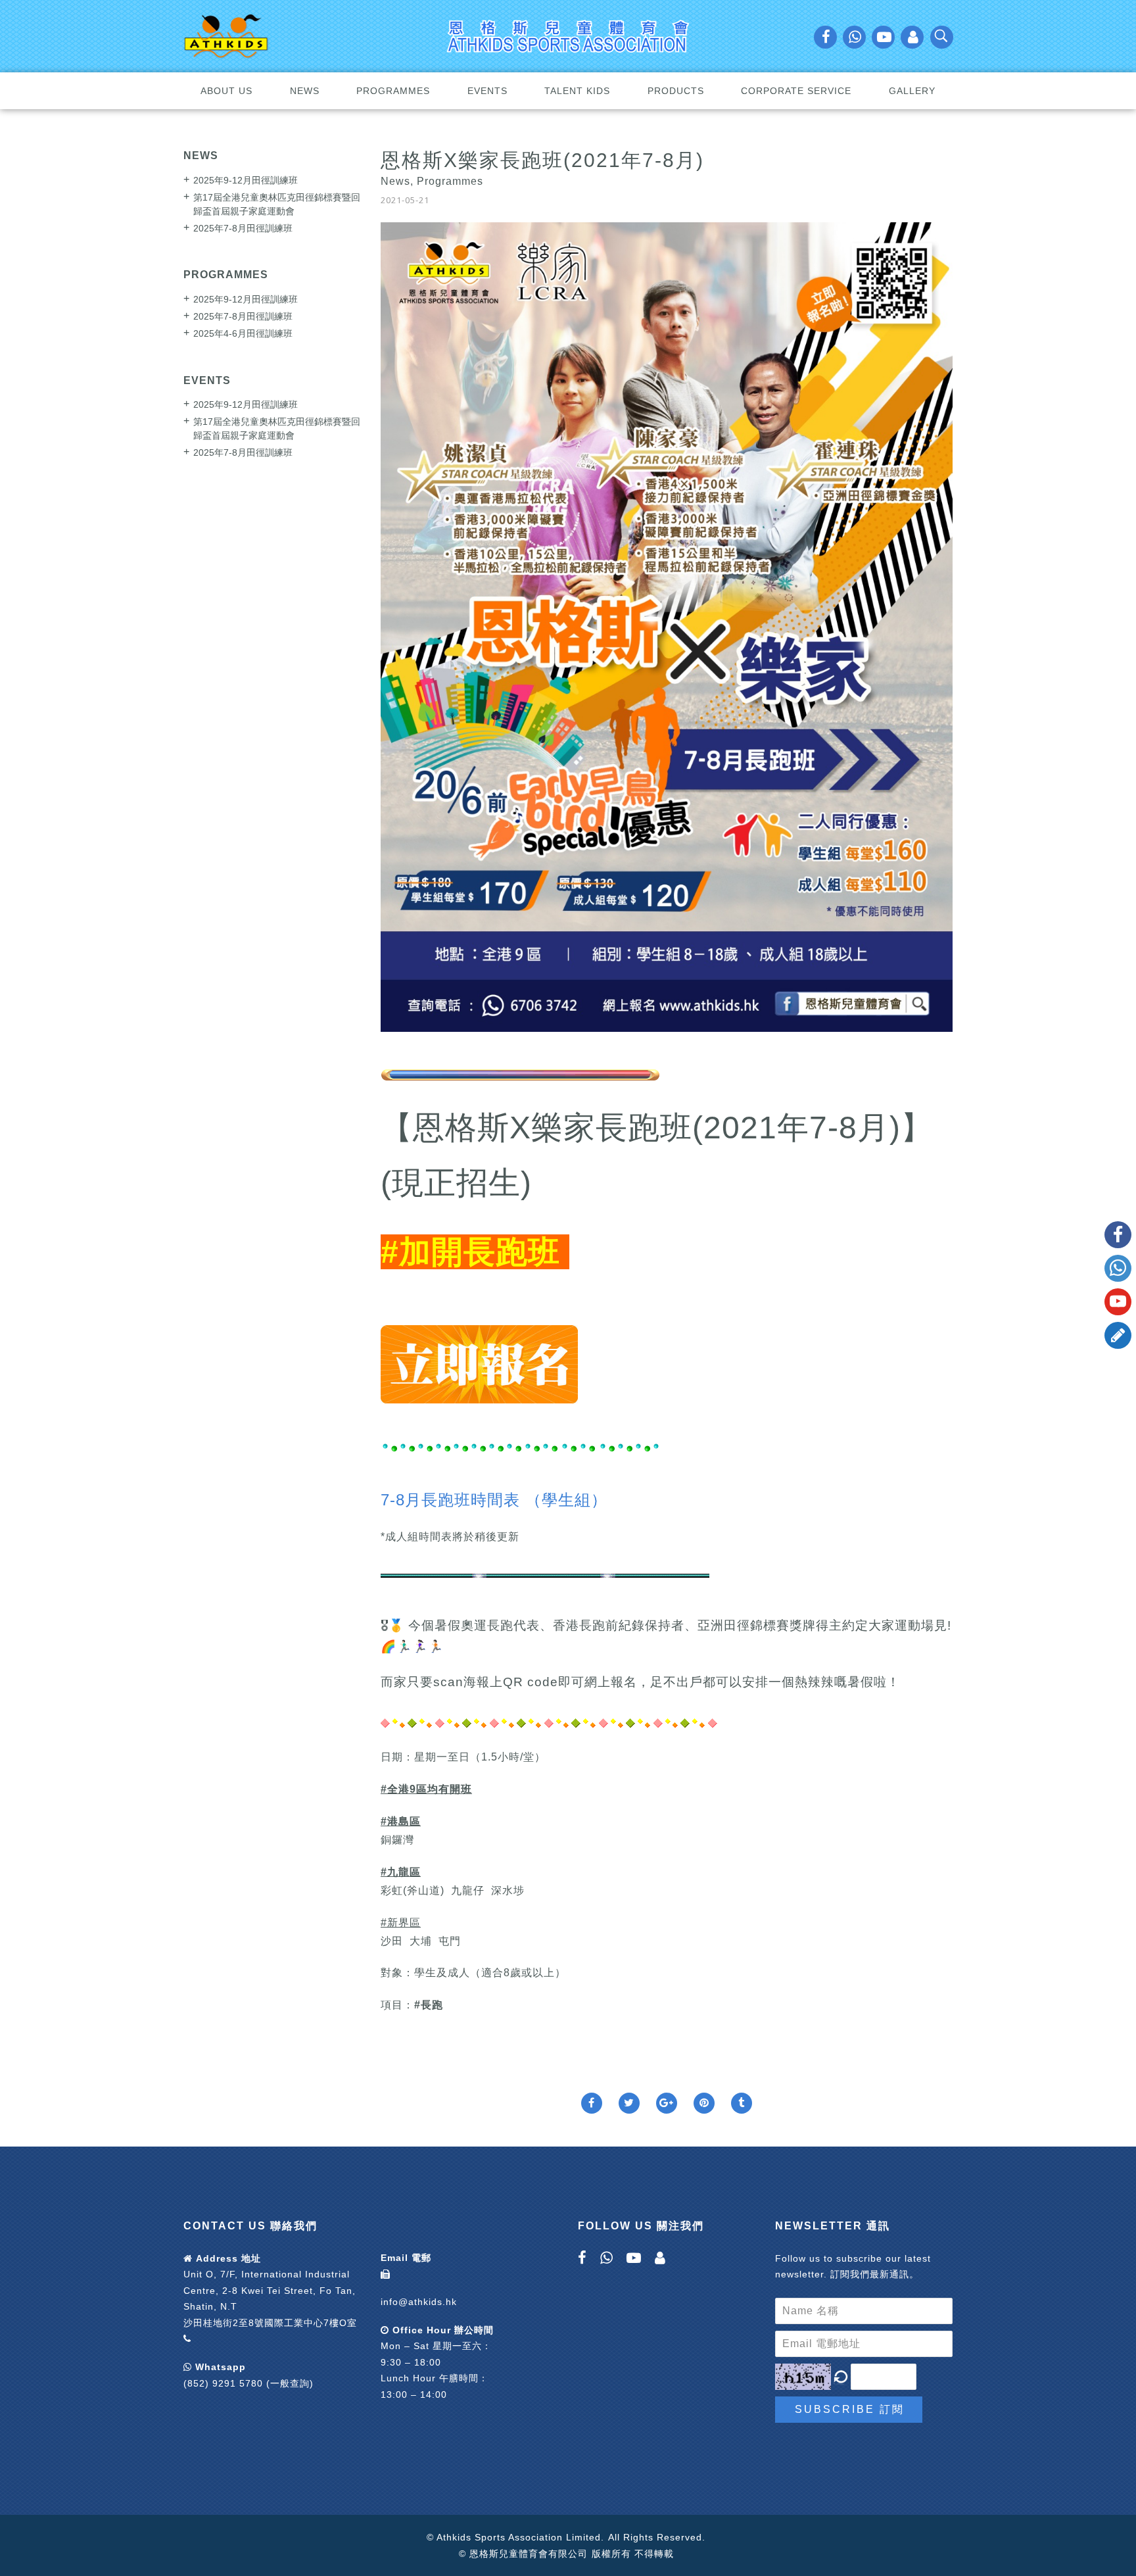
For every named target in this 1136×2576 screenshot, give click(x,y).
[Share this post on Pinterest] (704, 2103)
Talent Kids (577, 91)
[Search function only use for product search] (942, 39)
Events (487, 91)
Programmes (393, 91)
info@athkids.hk (419, 2302)
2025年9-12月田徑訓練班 (246, 180)
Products (676, 91)
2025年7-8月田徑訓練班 (243, 228)
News (305, 91)
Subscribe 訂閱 (850, 2409)
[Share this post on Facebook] (592, 2103)
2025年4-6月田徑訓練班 (243, 333)
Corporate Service (796, 91)
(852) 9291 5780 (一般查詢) (248, 2383)
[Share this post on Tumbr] (742, 2103)
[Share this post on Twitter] (629, 2103)
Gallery (912, 91)
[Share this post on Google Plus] (667, 2103)
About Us (226, 91)
